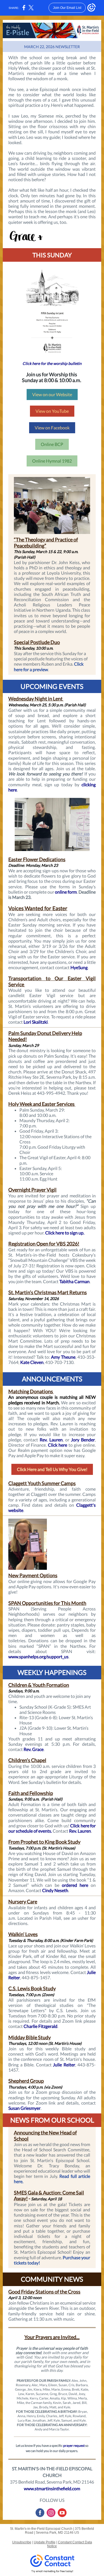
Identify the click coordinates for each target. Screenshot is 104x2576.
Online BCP (52, 444)
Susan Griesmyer (24, 2108)
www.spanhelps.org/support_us (38, 1657)
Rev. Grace (34, 1749)
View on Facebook (52, 428)
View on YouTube (52, 411)
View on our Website (52, 394)
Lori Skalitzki (36, 1022)
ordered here (75, 1885)
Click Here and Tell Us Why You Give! (52, 1469)
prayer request (74, 2446)
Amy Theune (63, 1357)
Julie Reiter (64, 2065)
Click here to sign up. (65, 1233)
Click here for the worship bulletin (52, 363)
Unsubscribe (22, 2542)
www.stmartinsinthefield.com (52, 2488)
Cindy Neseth (55, 1890)
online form (66, 892)
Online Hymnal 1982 (52, 461)
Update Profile (45, 2542)
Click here (58, 1445)
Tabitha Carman (74, 1281)
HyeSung (79, 967)
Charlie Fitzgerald (40, 2026)
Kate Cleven (32, 1362)
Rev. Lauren (51, 1440)
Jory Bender (83, 1440)
